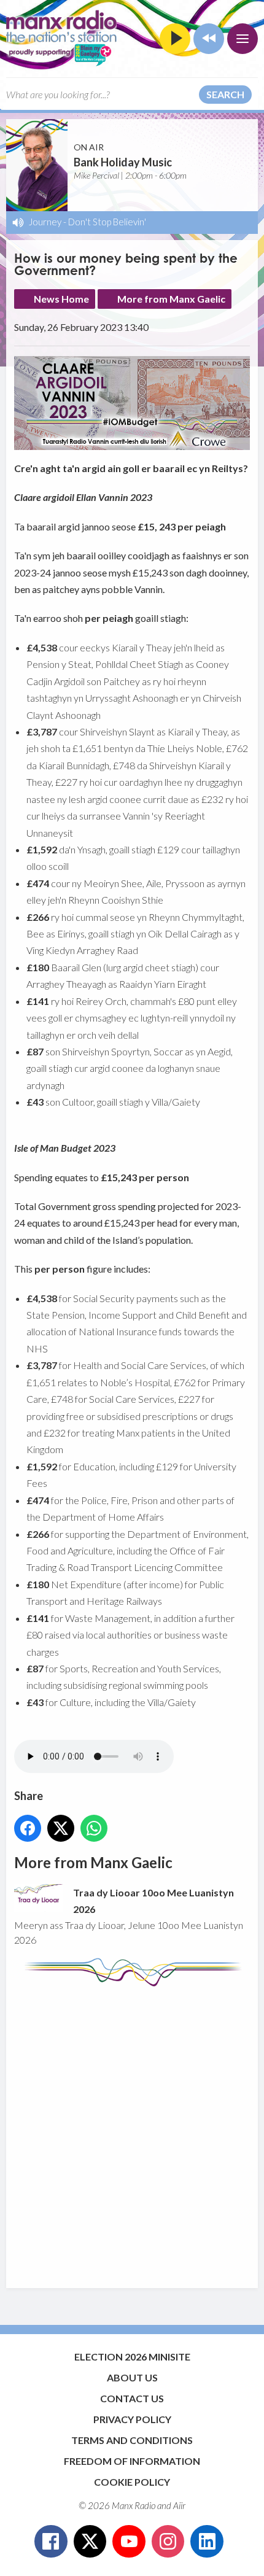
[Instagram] (168, 2542)
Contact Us (132, 2398)
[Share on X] (61, 1828)
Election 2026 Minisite (132, 2357)
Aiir (179, 2505)
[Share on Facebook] (28, 1828)
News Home (61, 299)
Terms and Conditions (132, 2440)
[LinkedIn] (207, 2542)
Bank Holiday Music (123, 162)
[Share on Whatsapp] (94, 1828)
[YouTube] (129, 2542)
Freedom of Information (132, 2461)
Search (225, 94)
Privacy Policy (132, 2419)
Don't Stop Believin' (107, 222)
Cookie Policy (132, 2482)
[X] (90, 2542)
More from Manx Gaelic (171, 299)
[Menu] (243, 39)
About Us (132, 2377)
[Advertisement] (132, 2132)
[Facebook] (51, 2542)
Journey (45, 222)
